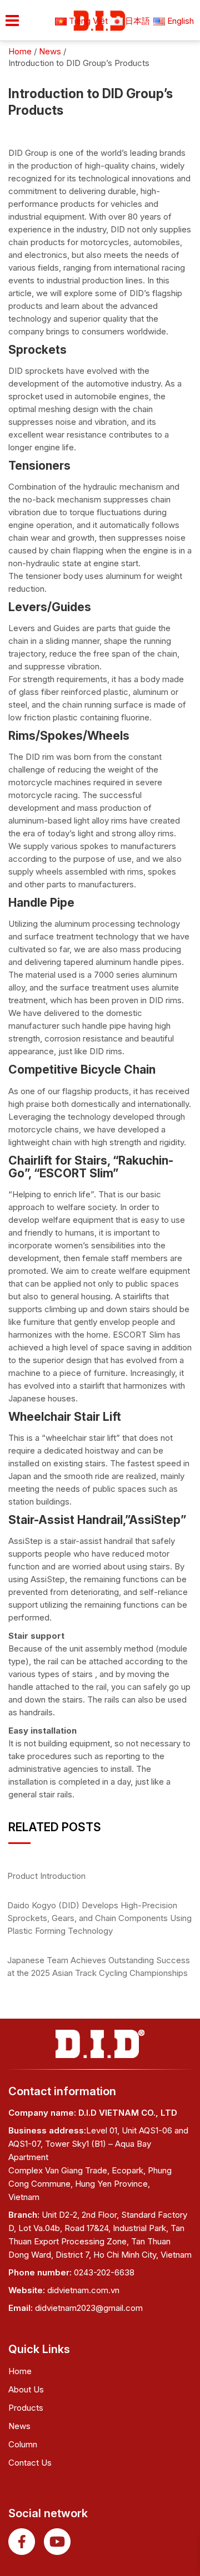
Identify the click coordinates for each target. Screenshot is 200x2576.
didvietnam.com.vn (83, 2290)
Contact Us (30, 2463)
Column (23, 2444)
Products (26, 2408)
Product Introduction (46, 1876)
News (19, 2426)
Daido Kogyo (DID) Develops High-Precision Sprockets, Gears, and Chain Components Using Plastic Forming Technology (99, 1918)
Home (20, 2371)
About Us (26, 2389)
